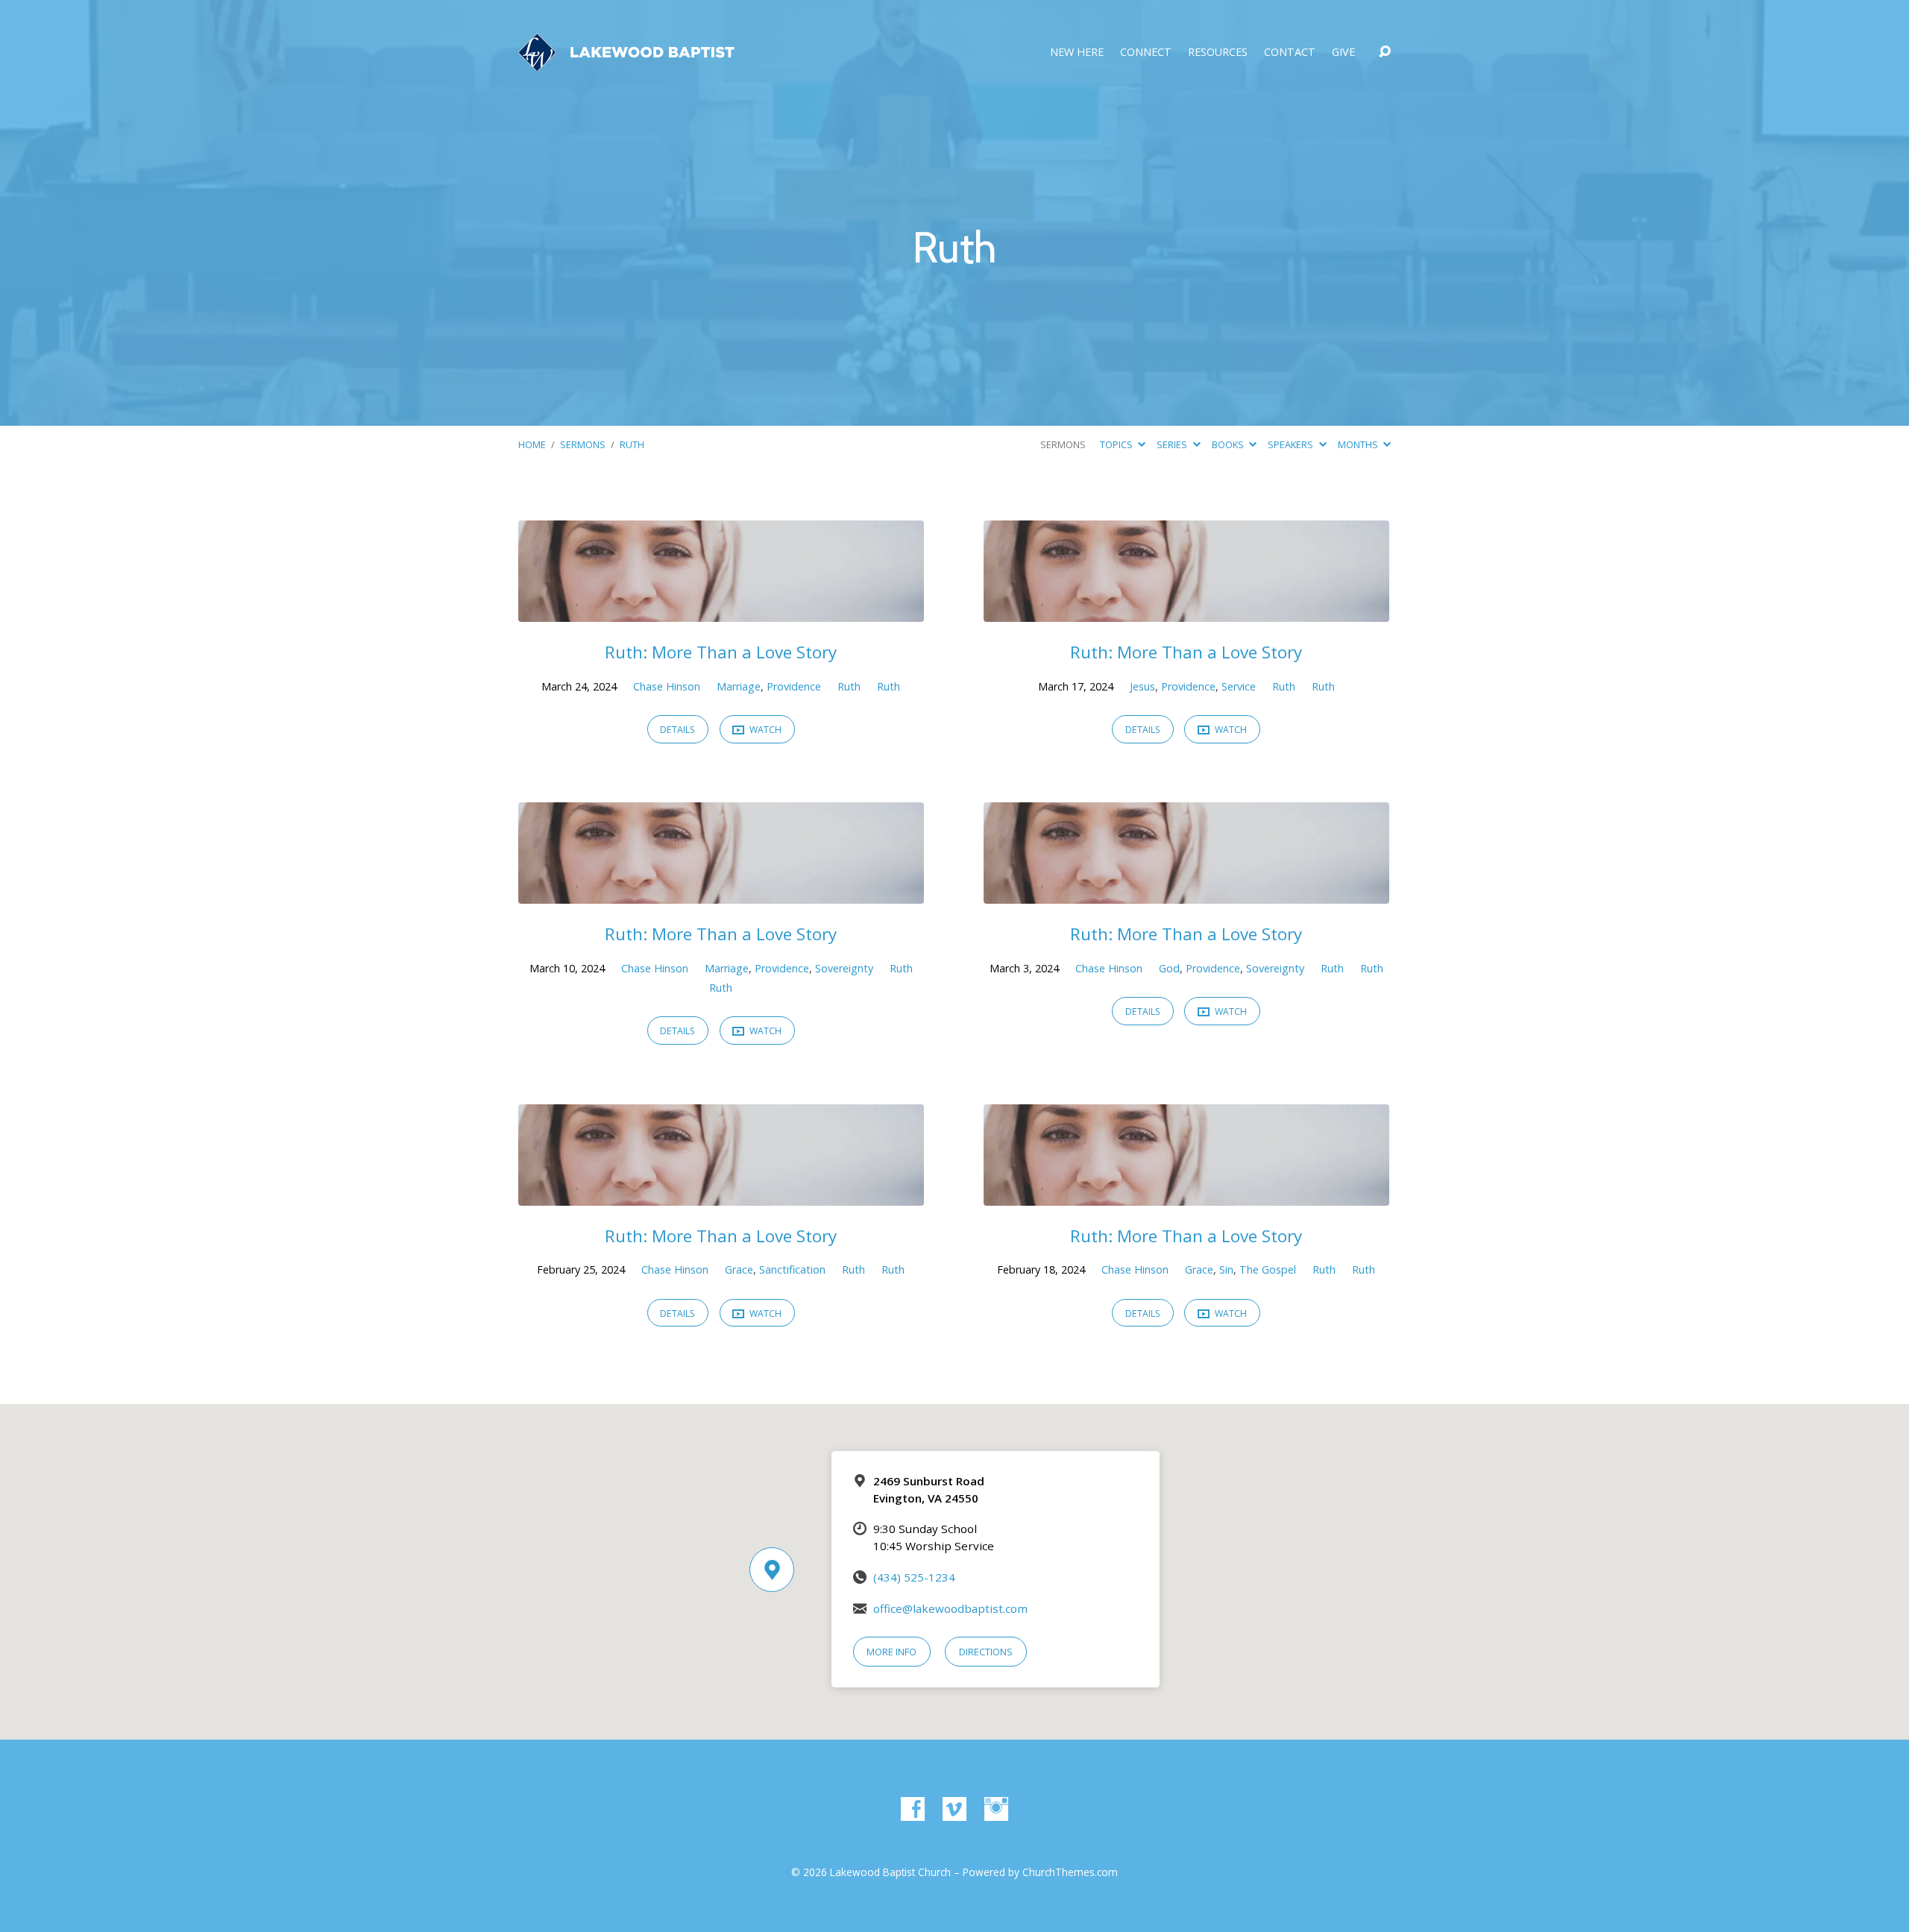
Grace (739, 1269)
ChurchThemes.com (1070, 1872)
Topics (1117, 444)
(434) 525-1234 (914, 1577)
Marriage (739, 686)
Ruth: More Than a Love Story (721, 652)
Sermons (583, 444)
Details (677, 730)
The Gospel (1268, 1269)
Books (1229, 444)
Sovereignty (844, 968)
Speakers (1292, 444)
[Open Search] (1385, 52)
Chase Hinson (667, 686)
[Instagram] (996, 1809)
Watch (764, 730)
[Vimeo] (954, 1809)
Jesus (1142, 686)
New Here (1077, 52)
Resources (1218, 52)
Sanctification (792, 1269)
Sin (1226, 1269)
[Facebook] (913, 1809)
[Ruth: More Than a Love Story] (721, 611)
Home (532, 444)
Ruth (632, 444)
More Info (891, 1652)
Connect (1146, 52)
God (1169, 968)
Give (1343, 52)
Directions (986, 1652)
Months (1359, 444)
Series (1173, 444)
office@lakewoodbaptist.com (950, 1608)
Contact (1290, 52)
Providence (794, 686)
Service (1239, 686)
